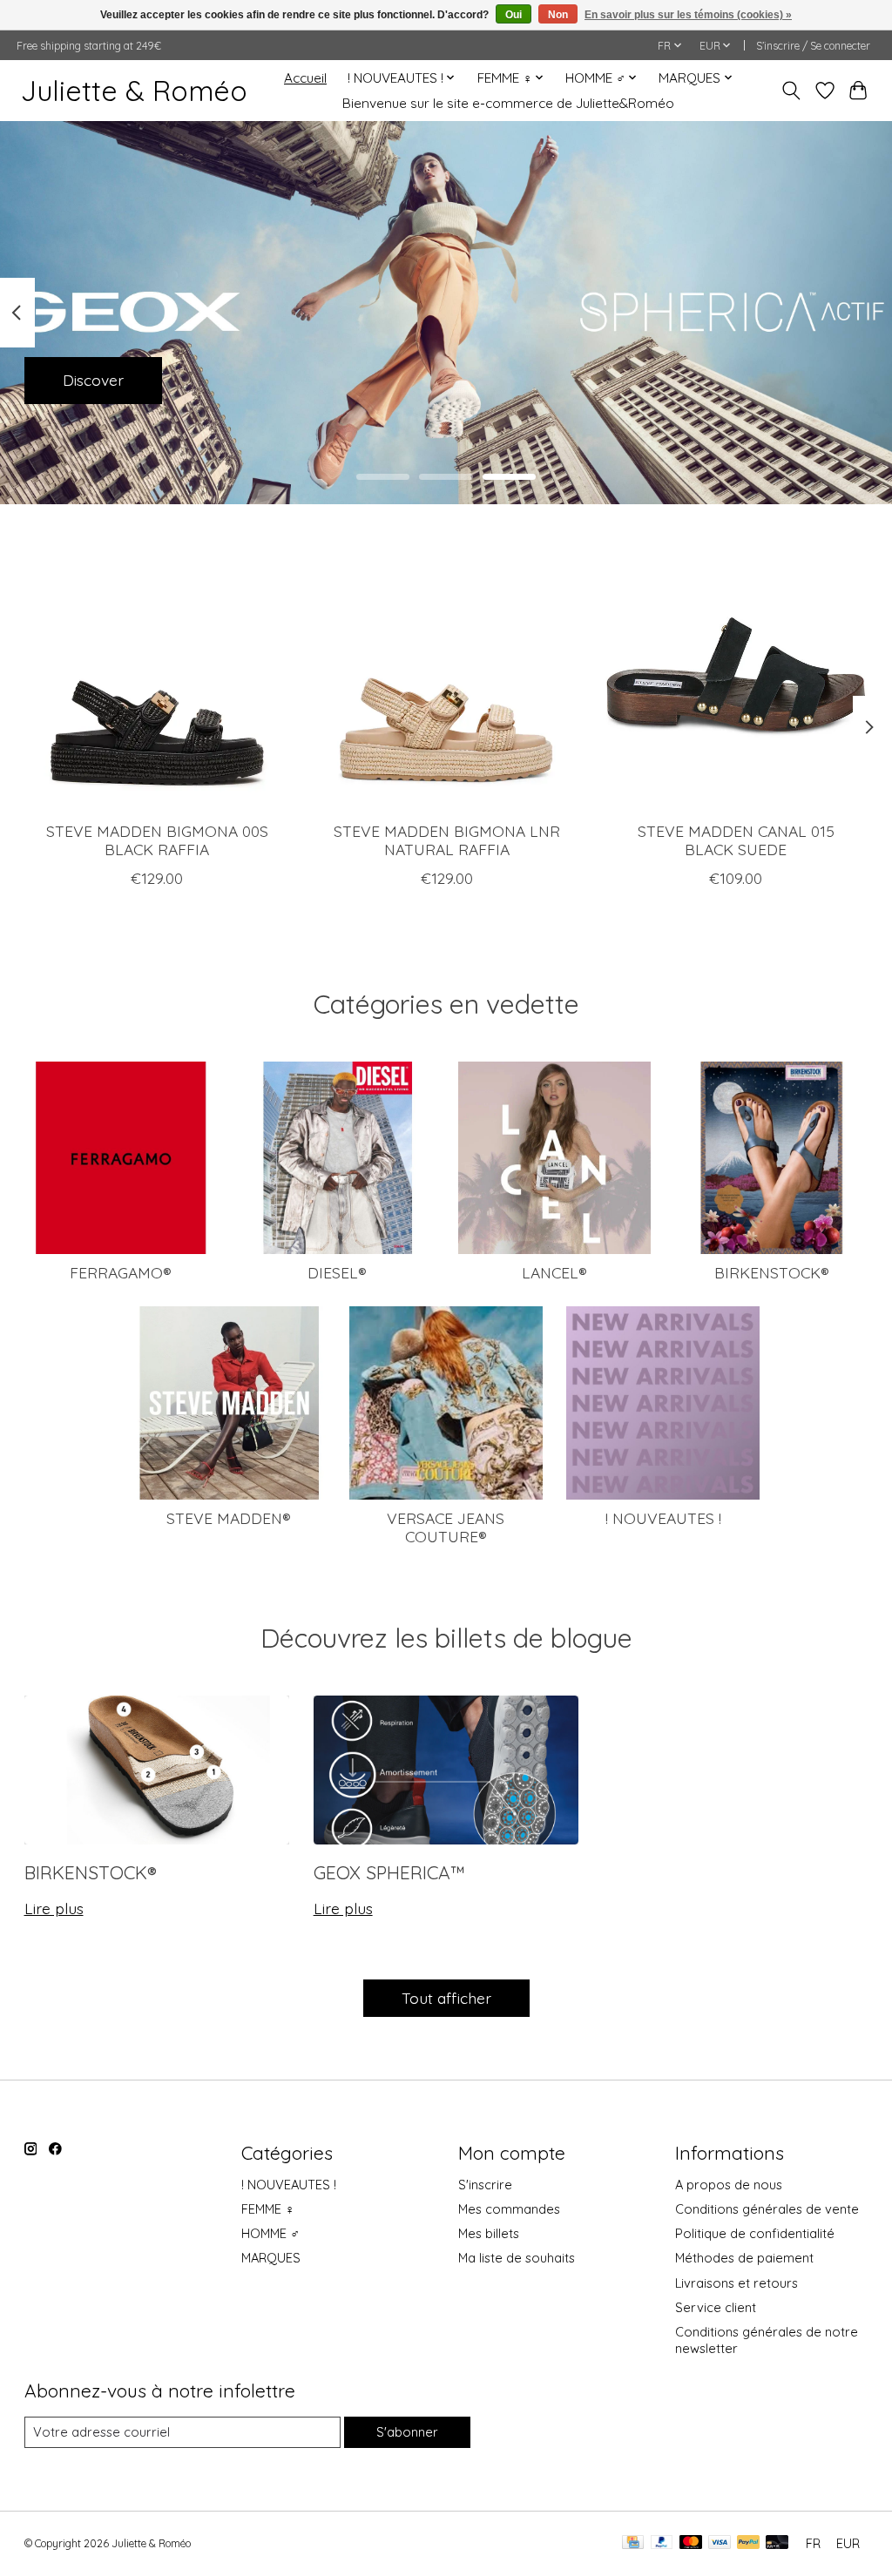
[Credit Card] (633, 2543)
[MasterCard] (691, 2543)
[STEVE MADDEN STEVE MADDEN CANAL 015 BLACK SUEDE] (736, 675)
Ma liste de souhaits (517, 2258)
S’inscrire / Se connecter (813, 46)
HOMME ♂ (270, 2233)
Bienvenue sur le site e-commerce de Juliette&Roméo (508, 103)
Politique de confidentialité (755, 2233)
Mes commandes (509, 2209)
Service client (716, 2307)
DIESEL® (337, 1272)
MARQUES (271, 2258)
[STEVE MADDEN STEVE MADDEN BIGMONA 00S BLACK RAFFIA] (157, 675)
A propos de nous (729, 2185)
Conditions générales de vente (767, 2209)
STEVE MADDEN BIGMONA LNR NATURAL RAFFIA (446, 840)
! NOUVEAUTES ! (663, 1518)
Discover (93, 380)
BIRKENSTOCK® (772, 1272)
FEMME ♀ (268, 2209)
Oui (514, 15)
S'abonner (407, 2432)
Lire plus (54, 1908)
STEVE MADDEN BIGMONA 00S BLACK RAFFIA (156, 840)
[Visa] (720, 2543)
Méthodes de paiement (744, 2258)
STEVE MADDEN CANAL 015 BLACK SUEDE (735, 840)
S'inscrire (485, 2185)
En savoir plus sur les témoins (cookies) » (688, 15)
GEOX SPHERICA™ (389, 1872)
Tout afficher (446, 1998)
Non (558, 15)
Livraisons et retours (737, 2283)
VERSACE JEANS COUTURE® (446, 1527)
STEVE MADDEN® (229, 1518)
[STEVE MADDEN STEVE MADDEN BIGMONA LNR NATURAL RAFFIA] (446, 675)
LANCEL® (554, 1272)
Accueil (305, 78)
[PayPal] (662, 2543)
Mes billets (489, 2233)
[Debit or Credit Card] (777, 2543)
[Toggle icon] (791, 91)
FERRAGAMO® (121, 1272)
